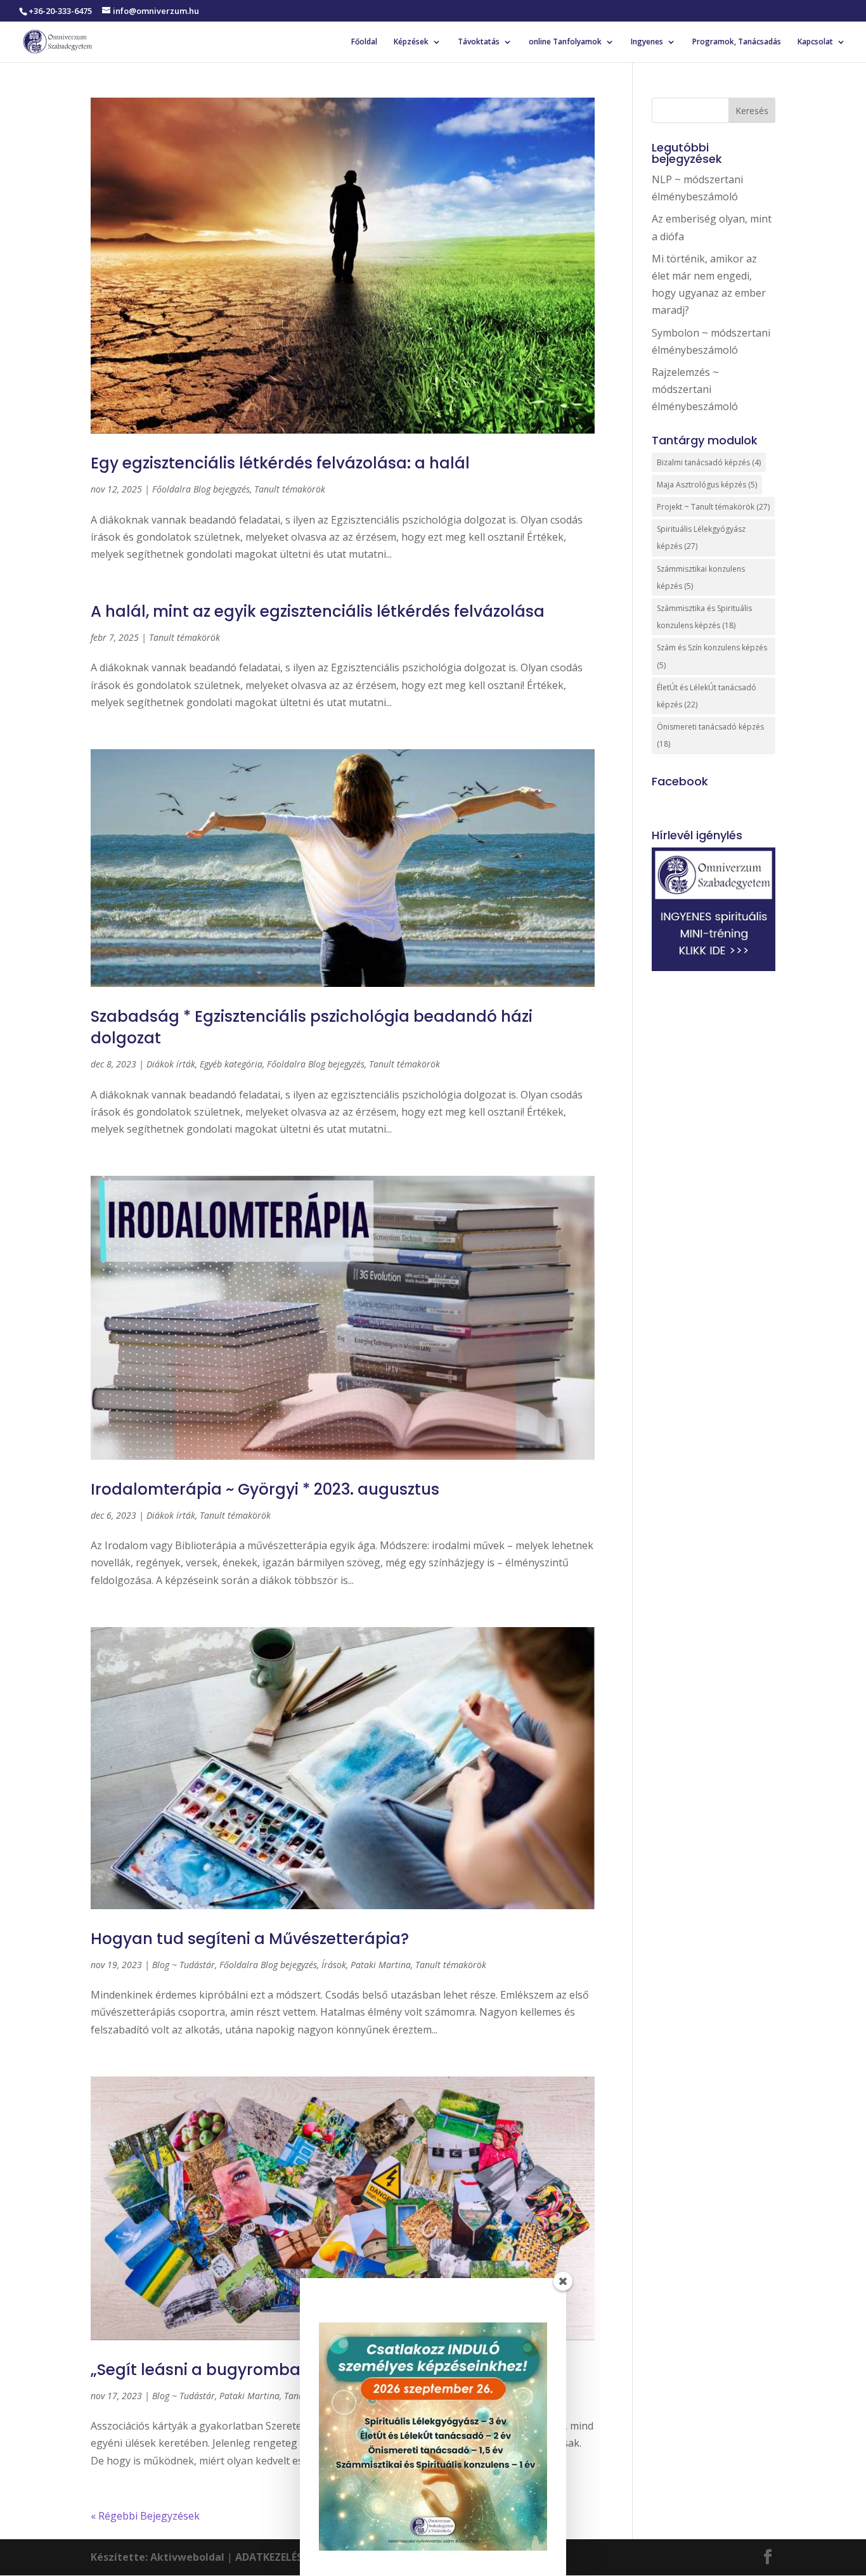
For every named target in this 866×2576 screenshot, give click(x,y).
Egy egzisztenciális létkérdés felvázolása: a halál (280, 463)
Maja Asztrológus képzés (707, 485)
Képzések (411, 42)
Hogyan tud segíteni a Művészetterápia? (250, 1939)
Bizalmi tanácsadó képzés (709, 462)
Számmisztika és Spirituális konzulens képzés (704, 617)
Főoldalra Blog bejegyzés (201, 489)
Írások (334, 1965)
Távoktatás (479, 42)
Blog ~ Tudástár (184, 1965)
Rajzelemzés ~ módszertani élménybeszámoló (695, 389)
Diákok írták (171, 1064)
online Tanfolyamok (565, 42)
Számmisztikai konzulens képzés (701, 577)
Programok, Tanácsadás (737, 42)
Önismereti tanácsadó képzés (710, 735)
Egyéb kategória (231, 1064)
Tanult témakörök (290, 489)
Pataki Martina (381, 1965)
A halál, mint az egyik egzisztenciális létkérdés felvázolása (318, 611)
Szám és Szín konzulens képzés (712, 656)
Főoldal (364, 42)
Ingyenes (647, 42)
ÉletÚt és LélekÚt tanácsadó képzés (707, 696)
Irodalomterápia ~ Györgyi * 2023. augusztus (265, 1489)
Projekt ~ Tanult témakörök (713, 507)
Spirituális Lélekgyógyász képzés (701, 538)
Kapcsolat (815, 42)
